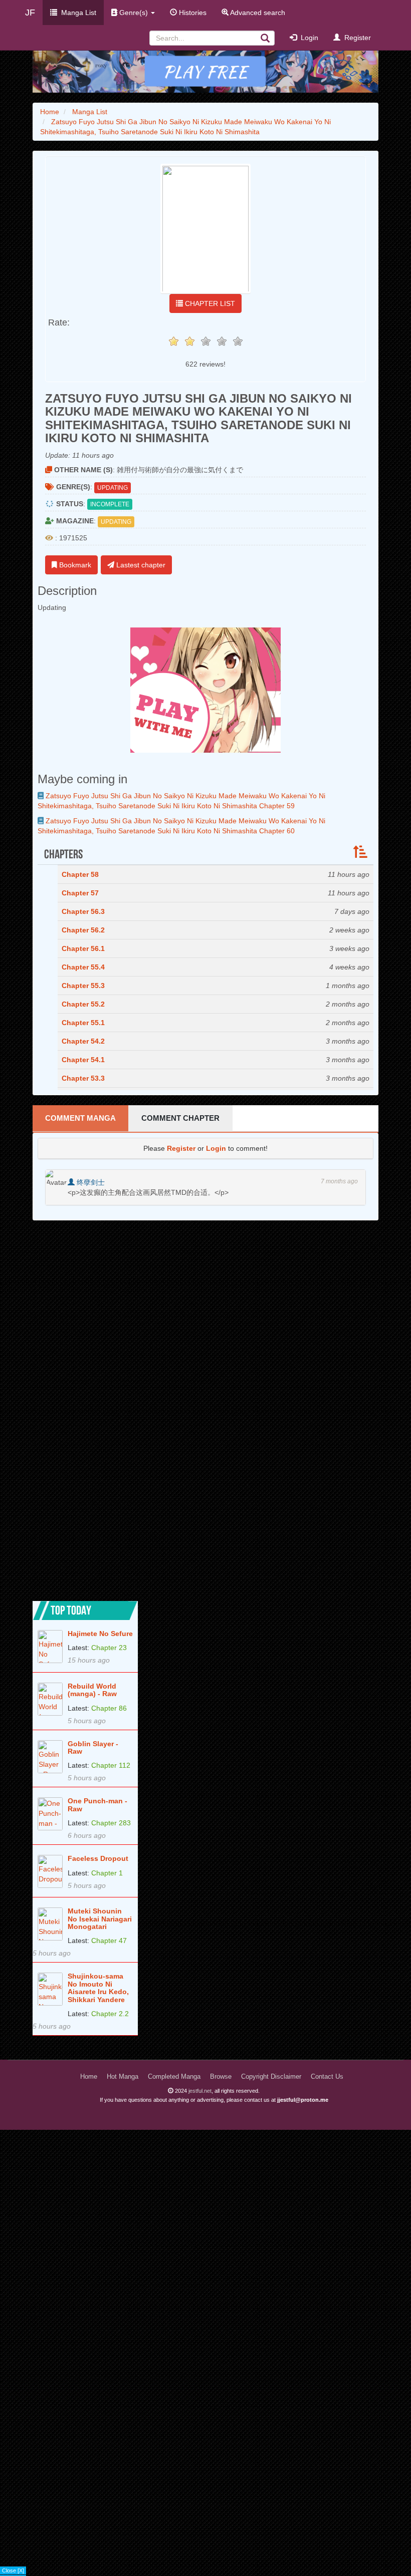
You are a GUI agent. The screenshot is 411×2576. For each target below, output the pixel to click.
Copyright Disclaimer (271, 2077)
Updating (113, 488)
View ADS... (16, 2571)
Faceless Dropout (98, 1859)
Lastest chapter (140, 565)
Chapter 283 (111, 1823)
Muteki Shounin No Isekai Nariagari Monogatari (100, 1919)
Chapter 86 (109, 1708)
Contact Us (327, 2077)
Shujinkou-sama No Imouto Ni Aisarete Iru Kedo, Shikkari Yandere (98, 1988)
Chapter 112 (111, 1765)
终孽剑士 (90, 1182)
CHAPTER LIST (209, 303)
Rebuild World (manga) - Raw (92, 1690)
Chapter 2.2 (110, 2014)
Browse (221, 2077)
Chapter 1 (107, 1873)
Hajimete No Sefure (100, 1634)
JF (30, 13)
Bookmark (74, 565)
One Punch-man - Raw (97, 1805)
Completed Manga (174, 2077)
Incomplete (110, 504)
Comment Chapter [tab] (180, 1118)
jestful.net (200, 2091)
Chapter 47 (109, 1941)
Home (89, 2077)
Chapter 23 (109, 1648)
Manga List (77, 13)
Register (356, 38)
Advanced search (257, 13)
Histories (192, 13)
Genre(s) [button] (134, 13)
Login (307, 38)
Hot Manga (123, 2077)
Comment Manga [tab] (80, 1118)
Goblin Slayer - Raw (93, 1748)
